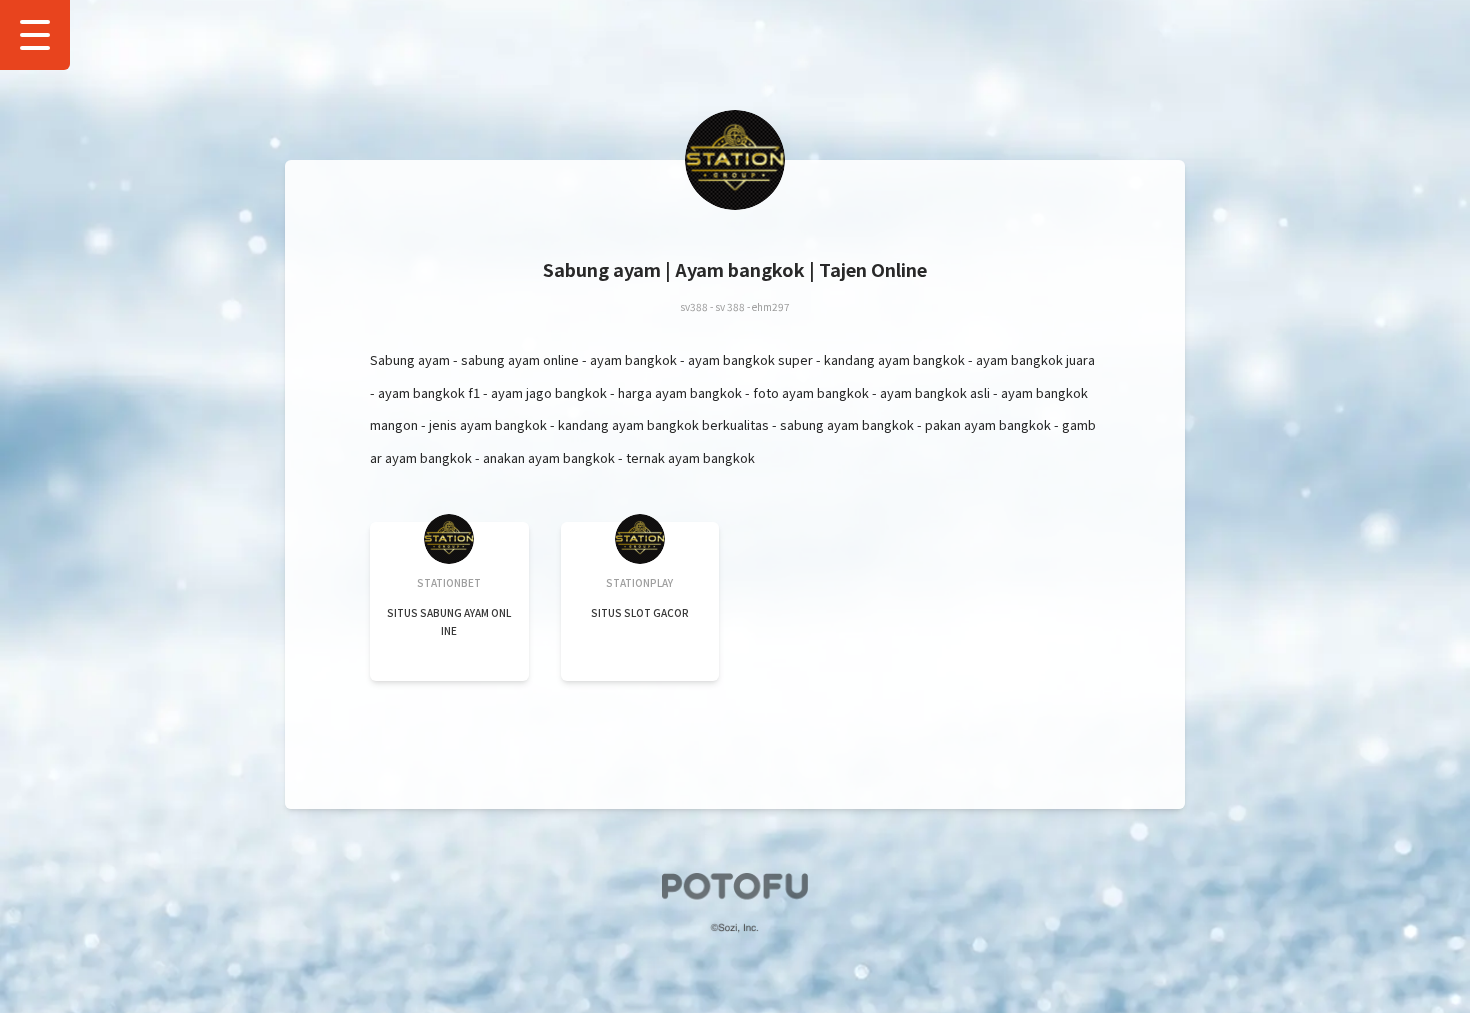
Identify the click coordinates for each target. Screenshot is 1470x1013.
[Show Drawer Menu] (35, 35)
